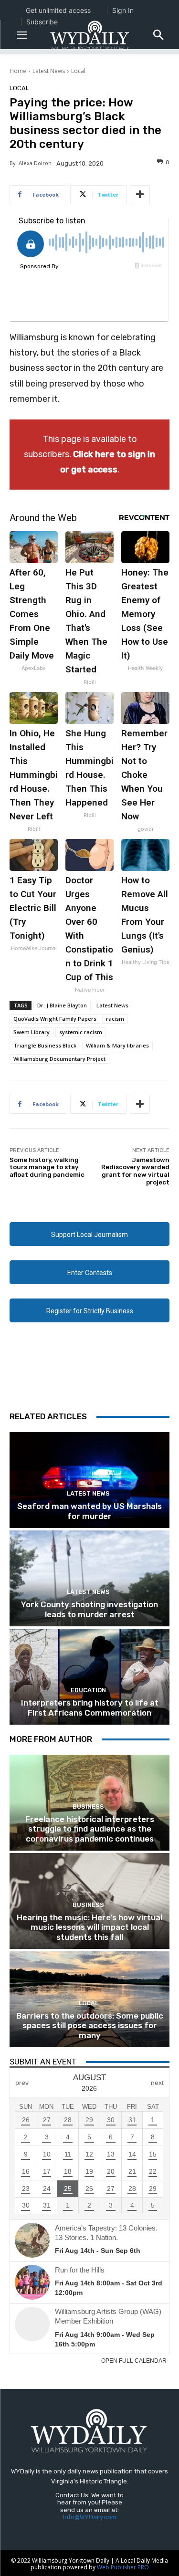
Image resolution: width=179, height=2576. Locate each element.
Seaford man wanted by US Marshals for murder (89, 1511)
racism (115, 1019)
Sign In (123, 10)
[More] (140, 195)
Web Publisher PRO (123, 2567)
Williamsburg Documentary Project (59, 1059)
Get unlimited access (58, 10)
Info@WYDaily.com (90, 2517)
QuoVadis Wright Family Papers (55, 1019)
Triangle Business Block (45, 1045)
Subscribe (42, 22)
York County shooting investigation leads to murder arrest (89, 1609)
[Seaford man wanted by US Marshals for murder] (89, 1480)
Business (88, 1806)
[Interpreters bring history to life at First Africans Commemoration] (89, 1677)
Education (88, 1690)
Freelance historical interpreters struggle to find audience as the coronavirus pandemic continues (90, 1829)
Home (18, 71)
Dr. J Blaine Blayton (62, 1005)
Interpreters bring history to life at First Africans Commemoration (90, 1707)
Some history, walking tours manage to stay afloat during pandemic (47, 1167)
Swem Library (32, 1032)
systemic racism (81, 1032)
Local (78, 71)
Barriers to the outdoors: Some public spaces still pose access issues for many (90, 2026)
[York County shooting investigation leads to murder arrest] (89, 1578)
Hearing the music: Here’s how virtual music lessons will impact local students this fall (89, 1927)
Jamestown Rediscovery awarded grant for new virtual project (135, 1171)
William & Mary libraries (117, 1045)
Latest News (49, 71)
